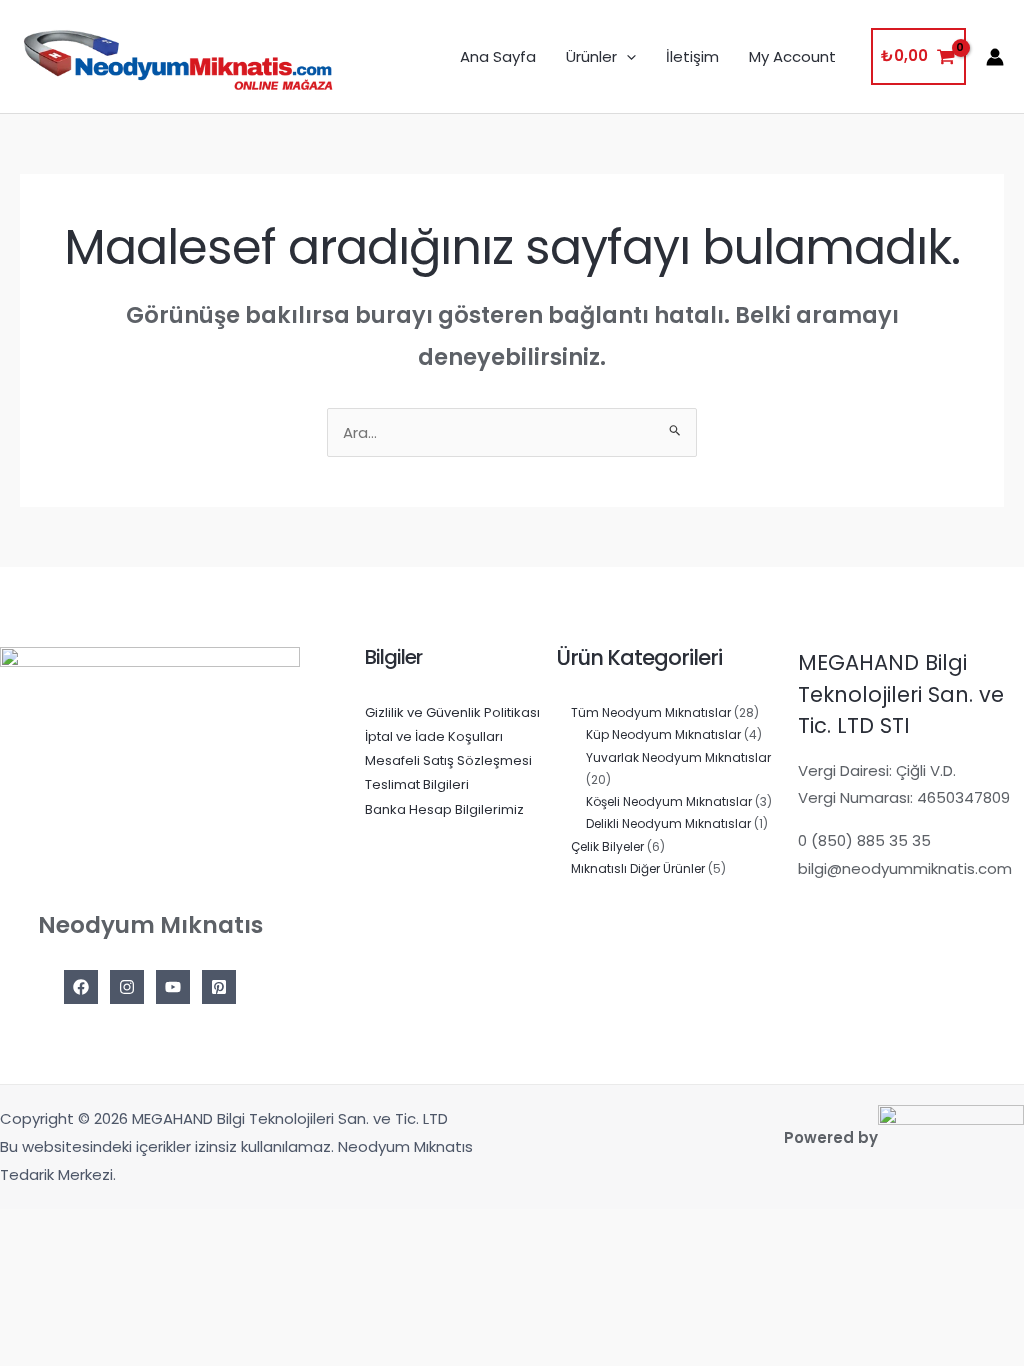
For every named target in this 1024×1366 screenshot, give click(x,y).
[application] (626, 57)
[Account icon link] (995, 57)
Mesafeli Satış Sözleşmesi (448, 760)
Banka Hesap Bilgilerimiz (444, 809)
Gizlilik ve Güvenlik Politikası (452, 712)
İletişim (692, 56)
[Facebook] (81, 987)
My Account (792, 56)
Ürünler (591, 56)
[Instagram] (127, 987)
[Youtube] (173, 987)
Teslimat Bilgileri (417, 784)
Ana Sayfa (498, 56)
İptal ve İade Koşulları (434, 736)
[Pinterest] (219, 987)
